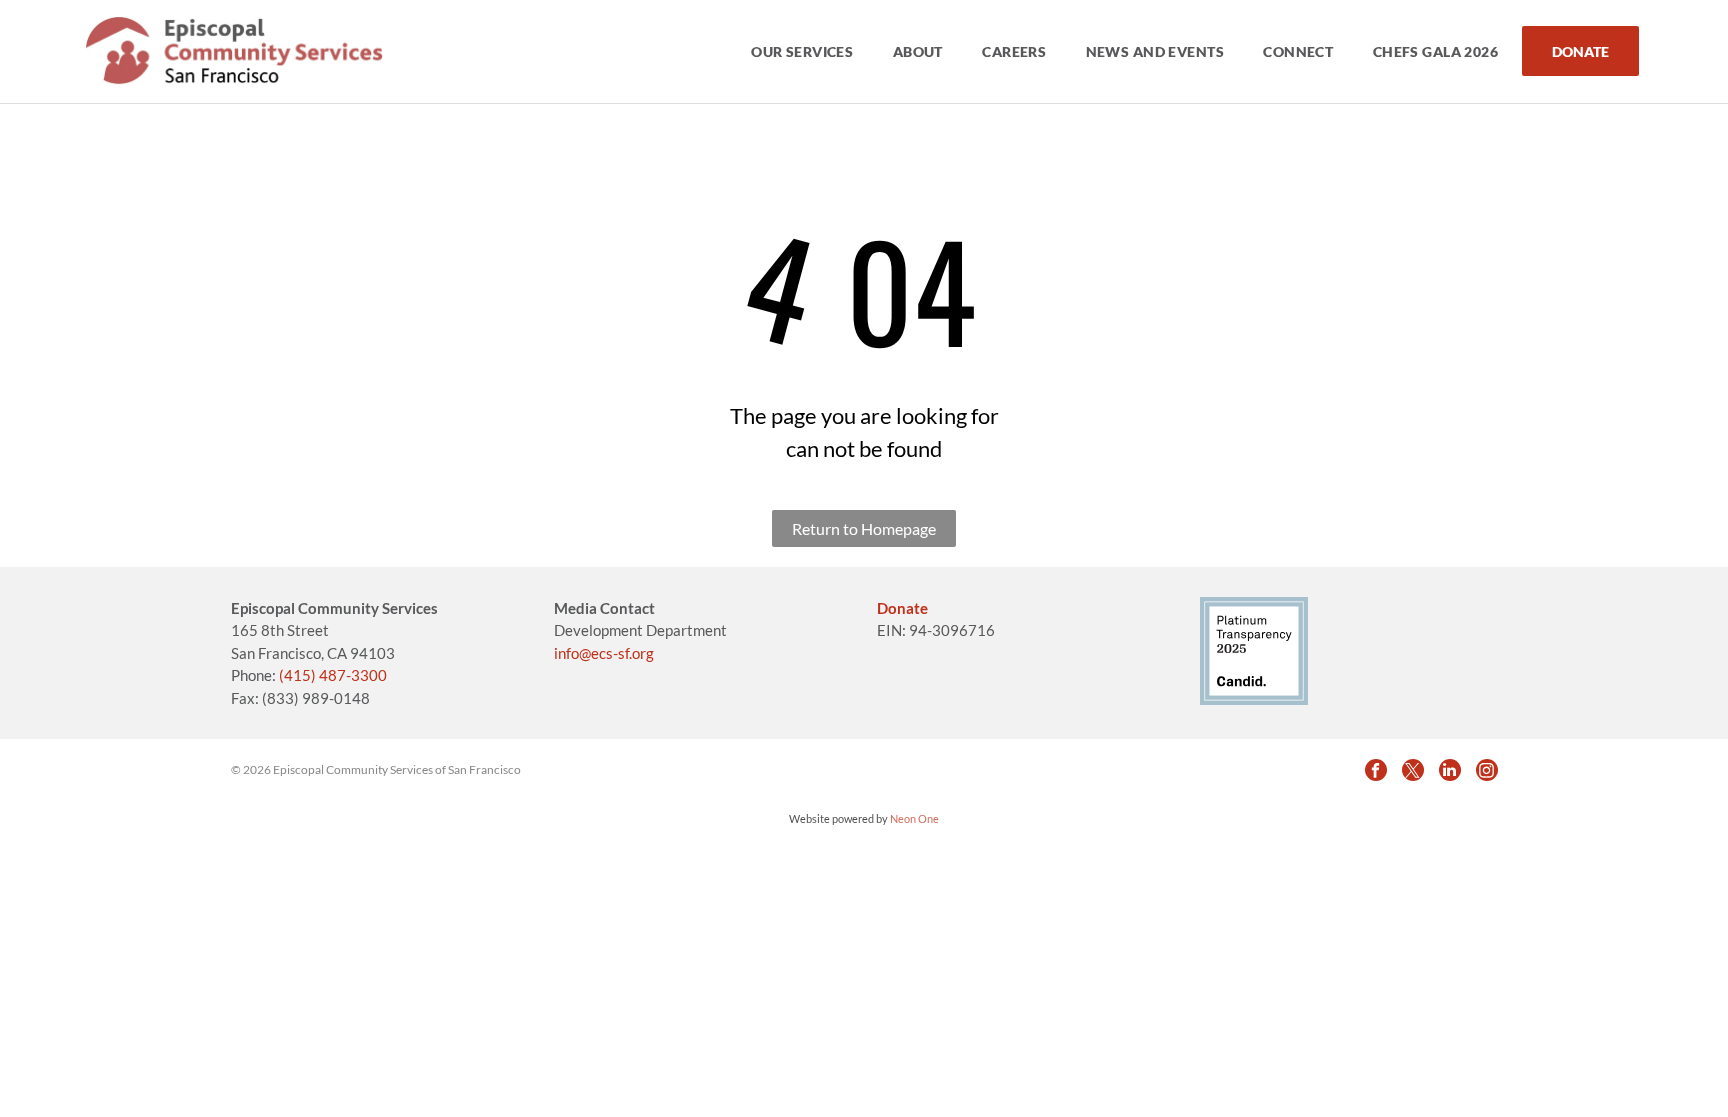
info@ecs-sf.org (604, 653)
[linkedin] (1450, 770)
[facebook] (1376, 770)
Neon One (914, 818)
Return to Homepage (864, 528)
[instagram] (1487, 770)
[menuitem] (803, 51)
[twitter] (1413, 770)
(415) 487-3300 (333, 675)
